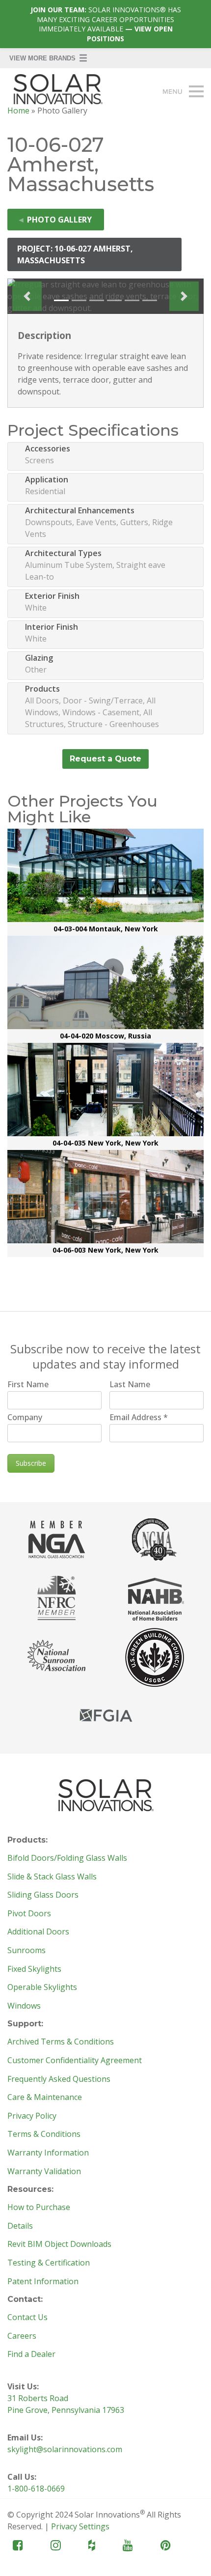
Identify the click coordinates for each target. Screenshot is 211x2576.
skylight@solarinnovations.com (65, 2449)
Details (20, 2226)
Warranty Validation (44, 2172)
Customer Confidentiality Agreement (75, 2061)
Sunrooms (26, 1951)
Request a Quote (105, 759)
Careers (22, 2336)
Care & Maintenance (45, 2098)
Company (25, 1417)
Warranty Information (48, 2153)
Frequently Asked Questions (59, 2079)
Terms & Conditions (44, 2134)
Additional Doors (38, 1932)
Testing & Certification (49, 2263)
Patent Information (43, 2282)
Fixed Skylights (34, 1969)
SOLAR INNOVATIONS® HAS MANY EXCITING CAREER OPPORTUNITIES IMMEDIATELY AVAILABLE (106, 24)
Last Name (130, 1384)
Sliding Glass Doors (43, 1895)
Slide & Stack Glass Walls (52, 1877)
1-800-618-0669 (36, 2489)
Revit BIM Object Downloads (59, 2244)
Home (18, 111)
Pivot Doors (29, 1914)
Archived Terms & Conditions (61, 2042)
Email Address (139, 1417)
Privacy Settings (80, 2526)
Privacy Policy (32, 2116)
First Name (28, 1384)
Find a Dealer (31, 2354)
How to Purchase (39, 2208)
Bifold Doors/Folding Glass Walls (67, 1858)
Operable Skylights (42, 1988)
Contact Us (27, 2318)
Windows (24, 2006)
